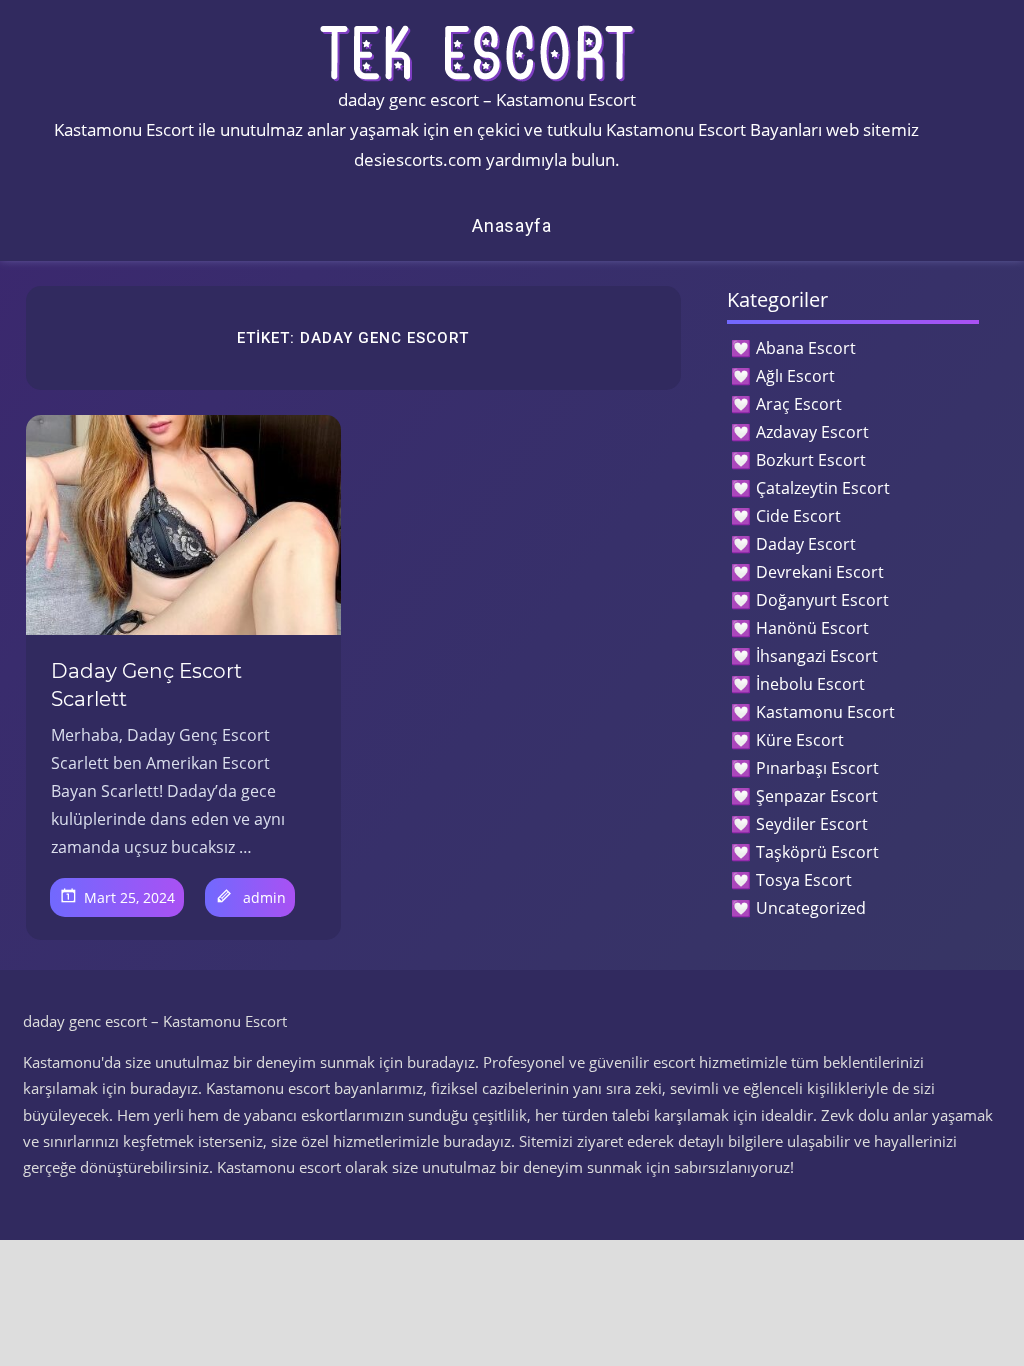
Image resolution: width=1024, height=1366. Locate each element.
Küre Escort (800, 740)
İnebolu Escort (810, 684)
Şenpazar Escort (817, 796)
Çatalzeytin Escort (823, 488)
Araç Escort (799, 404)
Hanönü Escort (812, 628)
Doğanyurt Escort (822, 600)
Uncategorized (811, 908)
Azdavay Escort (812, 432)
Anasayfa (512, 225)
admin (264, 897)
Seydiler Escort (812, 824)
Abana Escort (806, 348)
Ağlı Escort (795, 376)
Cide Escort (798, 516)
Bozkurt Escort (811, 460)
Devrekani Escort (820, 572)
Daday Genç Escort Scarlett (146, 685)
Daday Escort (806, 544)
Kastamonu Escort (825, 712)
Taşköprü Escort (817, 852)
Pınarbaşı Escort (817, 768)
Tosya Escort (804, 880)
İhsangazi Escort (817, 656)
